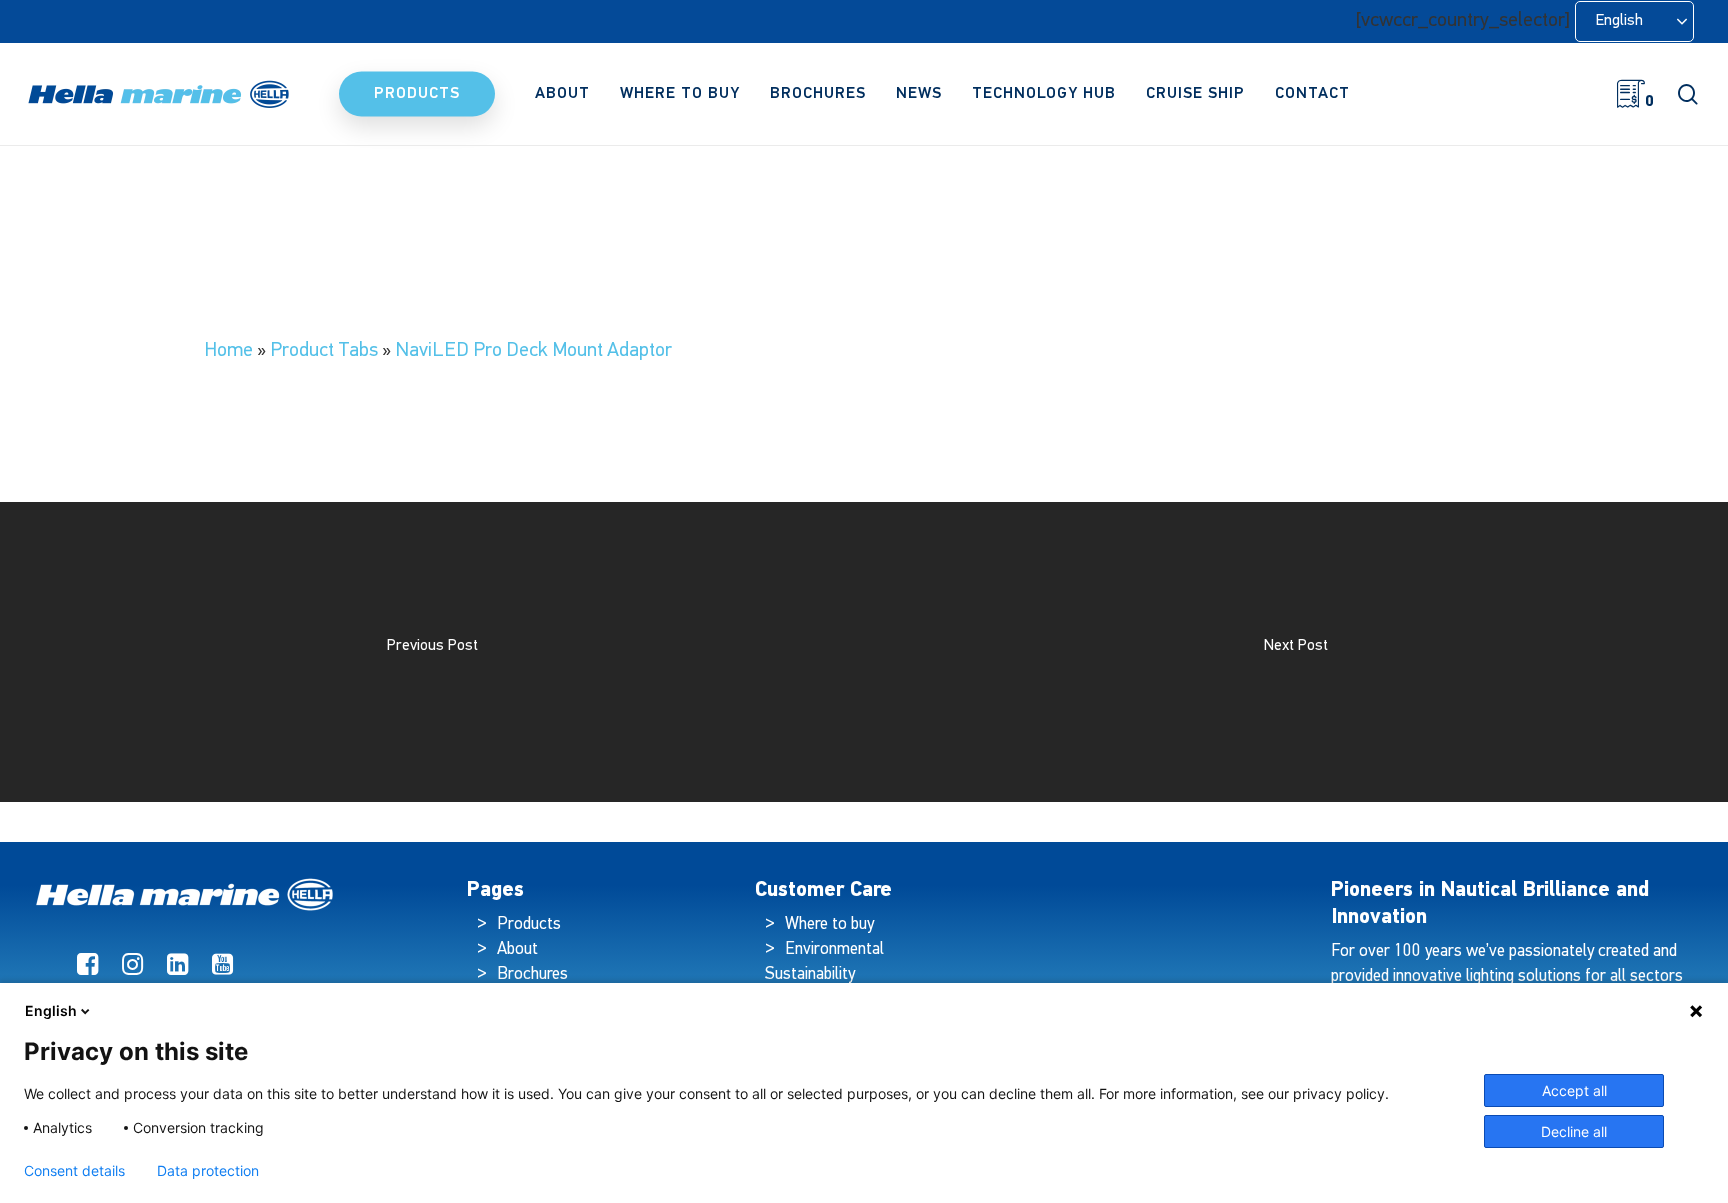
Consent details (74, 1171)
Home (228, 351)
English (51, 1010)
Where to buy (829, 924)
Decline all (1574, 1131)
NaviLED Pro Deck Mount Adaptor (533, 351)
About (517, 949)
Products (529, 924)
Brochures (532, 974)
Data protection (208, 1171)
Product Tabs (324, 351)
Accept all (1574, 1090)
